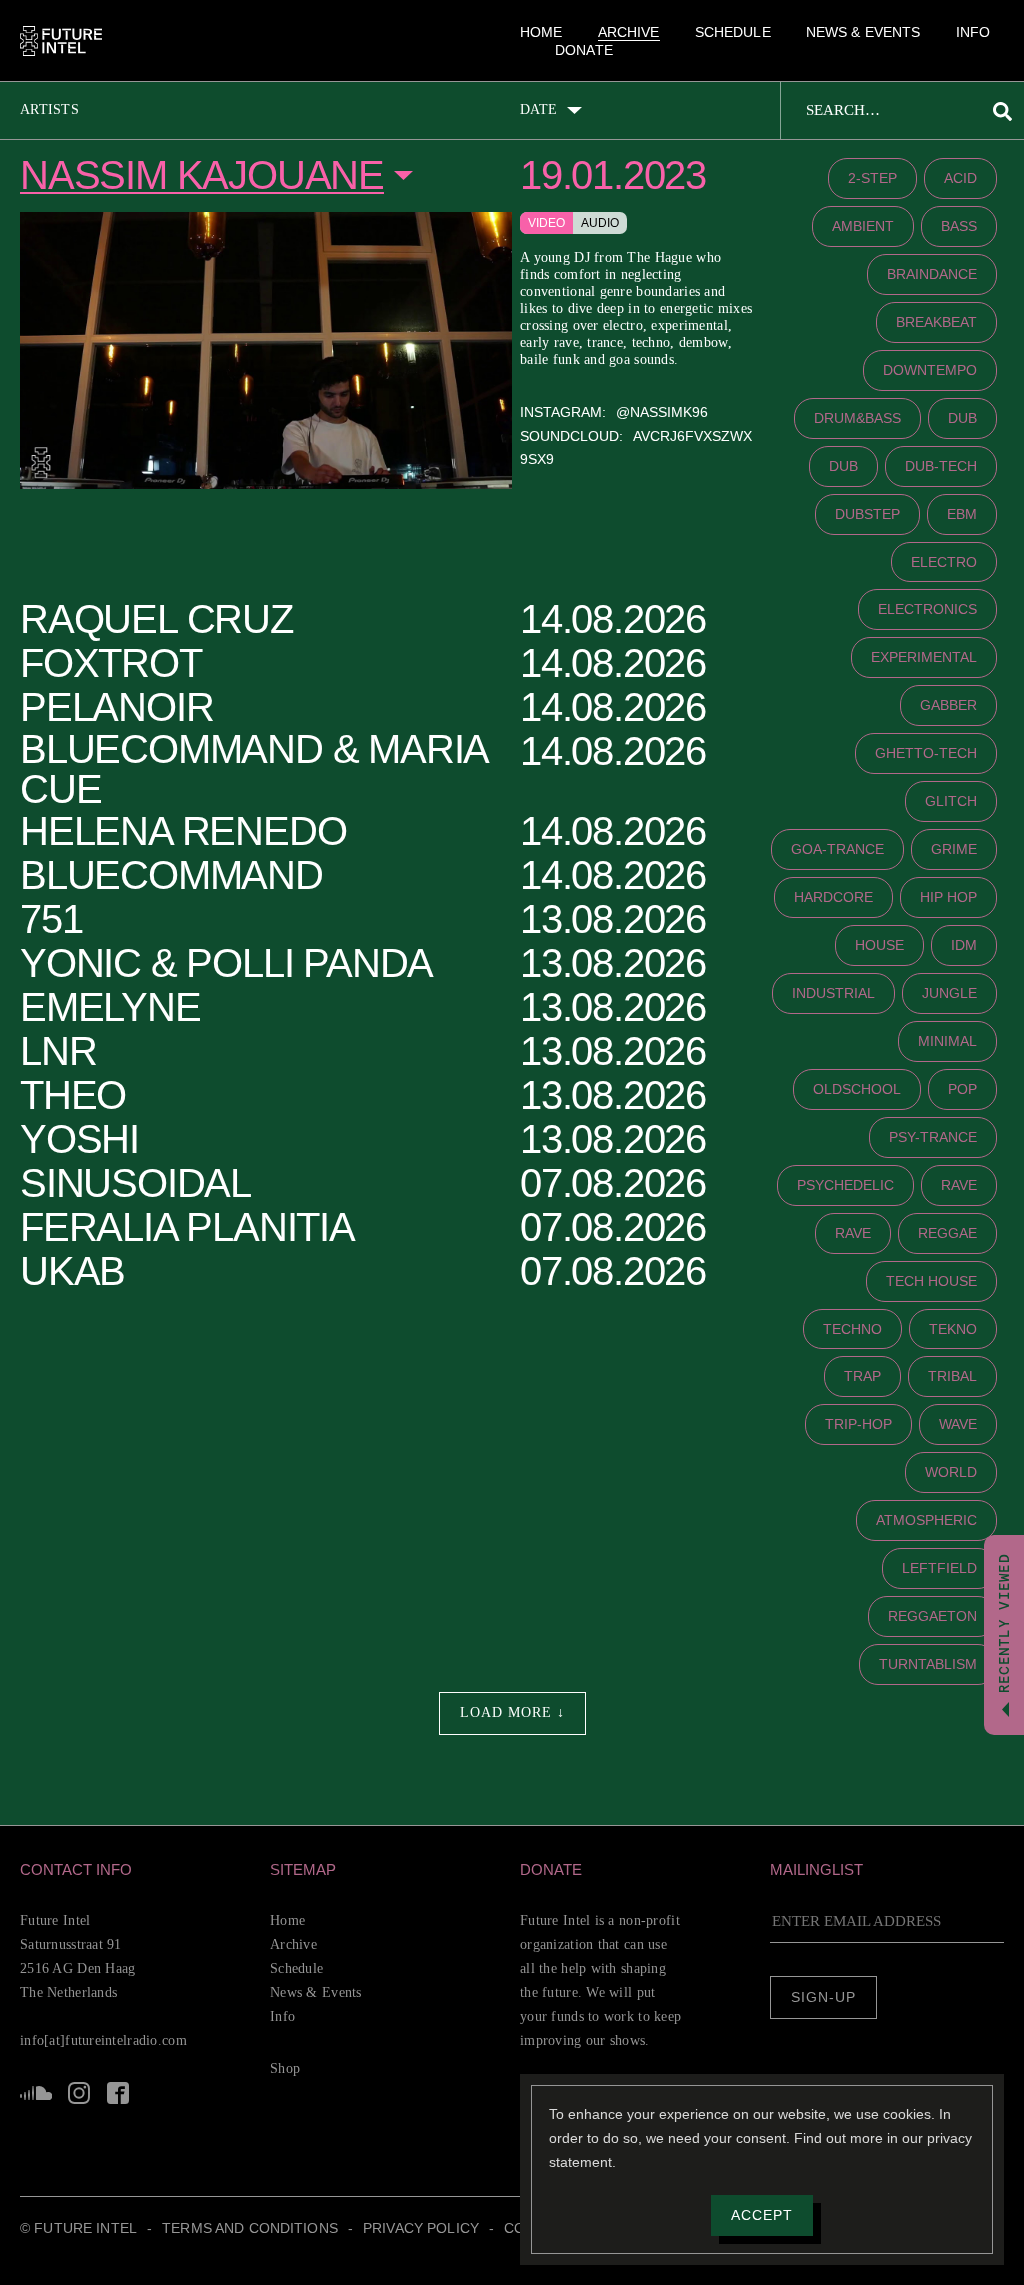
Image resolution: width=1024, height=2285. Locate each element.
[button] (137, 1869)
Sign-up (823, 1998)
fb (116, 2093)
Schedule (727, 32)
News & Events (858, 32)
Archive (624, 32)
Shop (287, 2068)
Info (971, 32)
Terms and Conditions (268, 2254)
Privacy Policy (453, 2254)
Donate (582, 52)
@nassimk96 (665, 431)
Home (538, 32)
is (78, 2093)
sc (36, 2093)
